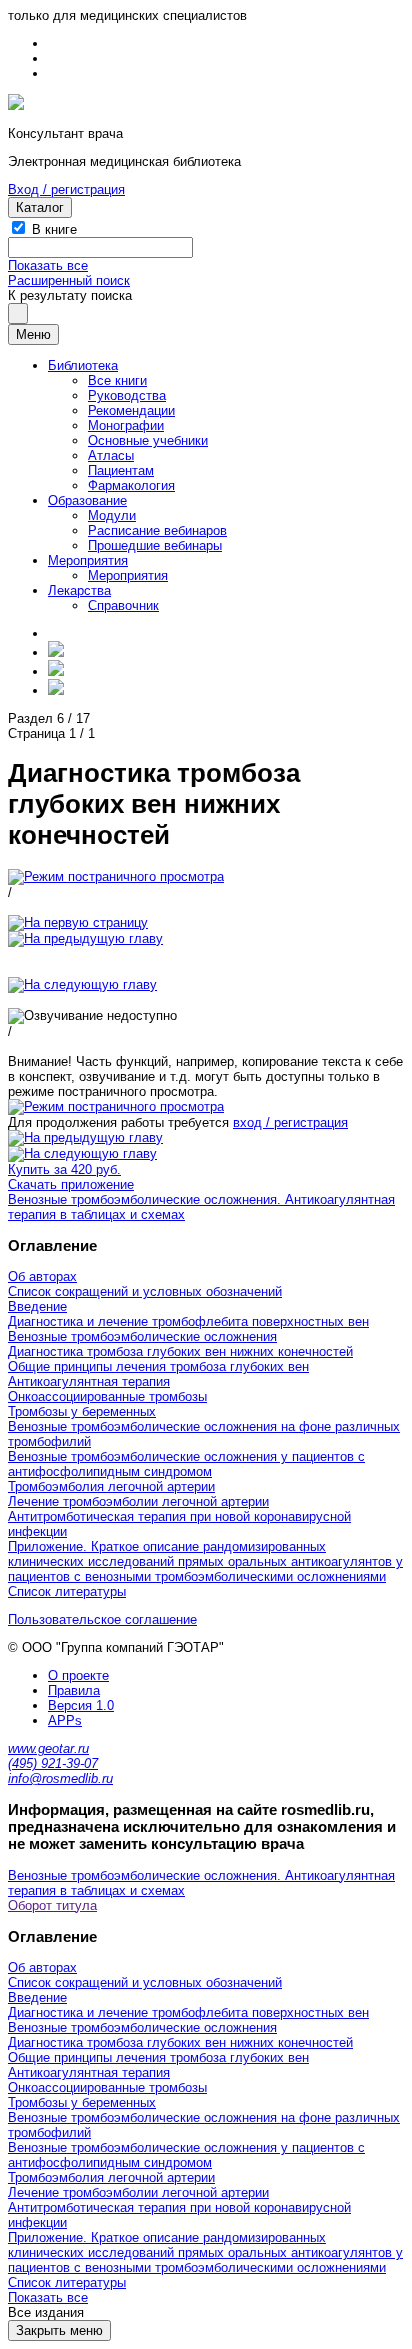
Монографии (126, 425)
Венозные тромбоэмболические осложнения (142, 1336)
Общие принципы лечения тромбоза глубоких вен (158, 1366)
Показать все (48, 265)
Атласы (111, 455)
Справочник (123, 605)
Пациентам (121, 470)
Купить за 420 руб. (64, 1169)
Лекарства (79, 590)
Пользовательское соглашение (102, 1619)
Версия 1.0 (81, 1705)
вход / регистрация (290, 1122)
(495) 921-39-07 (53, 1763)
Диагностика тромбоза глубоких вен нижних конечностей (180, 1351)
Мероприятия (88, 560)
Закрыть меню (59, 2330)
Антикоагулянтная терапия (89, 1381)
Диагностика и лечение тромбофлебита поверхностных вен (188, 1321)
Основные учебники (148, 440)
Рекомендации (131, 410)
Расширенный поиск (69, 280)
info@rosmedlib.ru (60, 1778)
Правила (74, 1690)
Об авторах (42, 1276)
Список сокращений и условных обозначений (145, 1291)
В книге (54, 229)
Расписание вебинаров (157, 530)
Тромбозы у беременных (82, 1411)
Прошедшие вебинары (155, 545)
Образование (87, 500)
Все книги (117, 380)
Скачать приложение (71, 1184)
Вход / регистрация (66, 189)
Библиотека (83, 365)
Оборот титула (52, 1905)
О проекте (78, 1675)
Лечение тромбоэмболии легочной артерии (138, 1501)
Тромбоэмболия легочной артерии (111, 1486)
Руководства (127, 395)
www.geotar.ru (48, 1748)
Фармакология (131, 485)
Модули (112, 515)
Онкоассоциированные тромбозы (107, 1396)
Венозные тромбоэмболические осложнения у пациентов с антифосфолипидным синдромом (186, 1464)
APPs (65, 1720)
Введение (37, 1306)
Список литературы (67, 1591)
